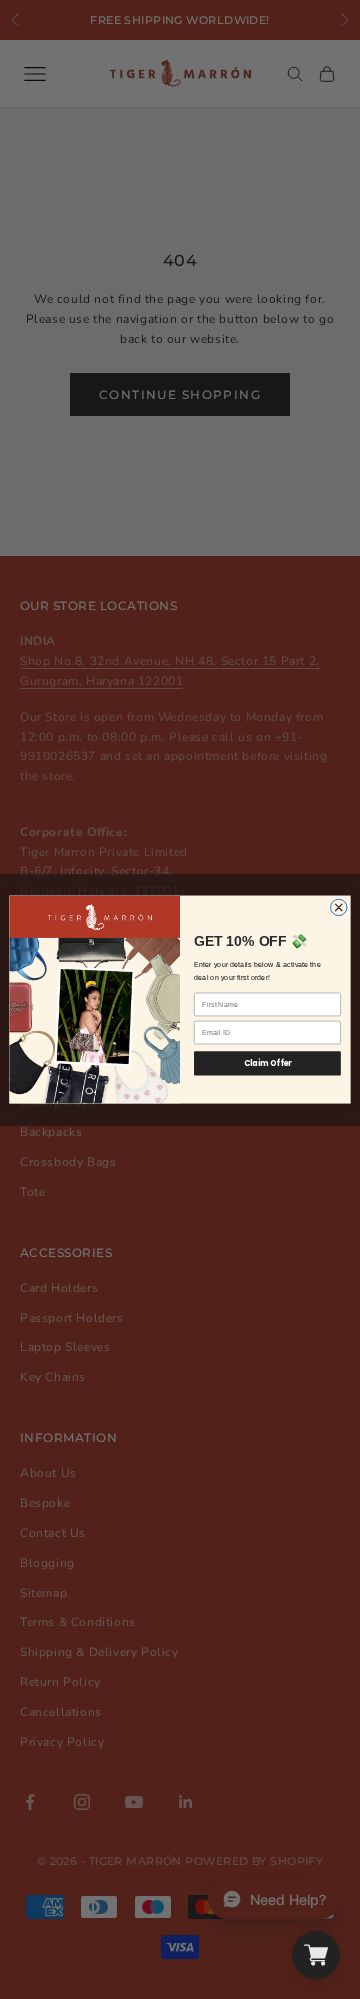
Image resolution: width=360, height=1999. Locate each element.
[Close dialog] (339, 907)
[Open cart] (316, 1955)
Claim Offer (268, 1063)
